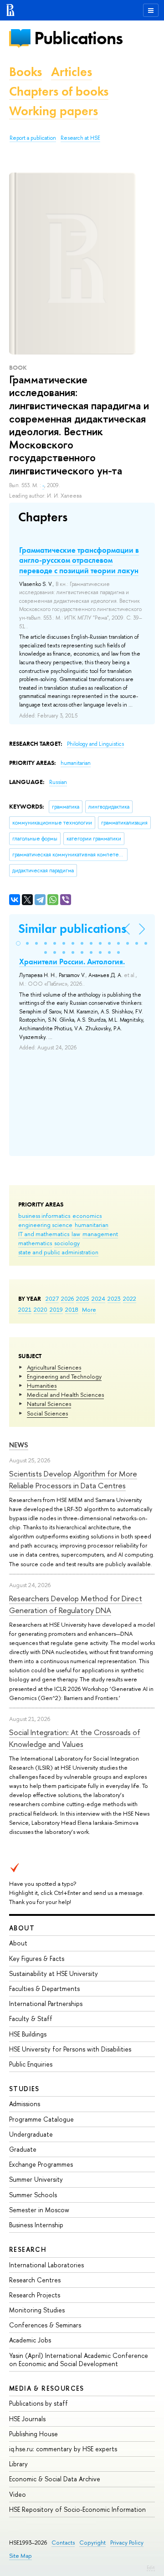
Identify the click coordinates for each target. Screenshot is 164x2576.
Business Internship (36, 2225)
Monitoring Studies (37, 2310)
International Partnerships (46, 2003)
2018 (72, 1309)
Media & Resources (47, 2388)
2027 (52, 1298)
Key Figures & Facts (37, 1958)
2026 (67, 1298)
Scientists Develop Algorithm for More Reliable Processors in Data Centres (73, 1479)
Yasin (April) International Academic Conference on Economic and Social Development (79, 2360)
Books (26, 72)
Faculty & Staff (31, 2019)
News (19, 1445)
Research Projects (35, 2295)
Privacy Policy (127, 2543)
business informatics (44, 1216)
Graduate (23, 2149)
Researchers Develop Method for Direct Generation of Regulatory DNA (76, 1604)
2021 (25, 1309)
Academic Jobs (30, 2340)
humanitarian (92, 1225)
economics (87, 1216)
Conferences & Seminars (45, 2325)
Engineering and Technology (64, 1376)
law (76, 1234)
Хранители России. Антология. (72, 962)
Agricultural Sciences (54, 1367)
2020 (41, 1309)
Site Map (20, 2556)
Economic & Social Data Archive (55, 2479)
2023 (114, 1298)
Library (18, 2464)
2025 (83, 1298)
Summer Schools (33, 2195)
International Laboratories (46, 2265)
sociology (67, 1243)
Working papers (54, 111)
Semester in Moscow (39, 2210)
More (89, 1309)
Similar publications (72, 929)
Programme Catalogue (41, 2119)
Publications (78, 38)
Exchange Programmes (41, 2164)
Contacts (63, 2543)
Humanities (42, 1385)
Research (28, 2249)
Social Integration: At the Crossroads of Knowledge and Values (75, 1738)
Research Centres (35, 2280)
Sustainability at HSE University (54, 1973)
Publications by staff (38, 2403)
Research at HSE (80, 138)
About (22, 1928)
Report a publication (33, 138)
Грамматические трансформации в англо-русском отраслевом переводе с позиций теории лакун (79, 560)
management (100, 1234)
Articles (72, 72)
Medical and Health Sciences (65, 1395)
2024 (98, 1298)
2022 (130, 1298)
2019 (56, 1309)
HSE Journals (27, 2419)
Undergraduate (31, 2134)
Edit (151, 2567)
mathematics (35, 1243)
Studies (24, 2089)
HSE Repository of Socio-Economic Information (77, 2509)
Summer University (36, 2179)
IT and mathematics (44, 1234)
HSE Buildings (28, 2034)
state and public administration (58, 1252)
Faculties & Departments (44, 1988)
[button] (18, 943)
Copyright (92, 2543)
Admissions (25, 2104)
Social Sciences (47, 1413)
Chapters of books (59, 91)
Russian (58, 782)
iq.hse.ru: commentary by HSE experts (63, 2449)
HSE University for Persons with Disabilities (70, 2049)
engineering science (45, 1225)
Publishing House (33, 2434)
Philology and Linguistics (95, 744)
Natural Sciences (49, 1404)
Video (18, 2494)
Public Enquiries (31, 2064)
